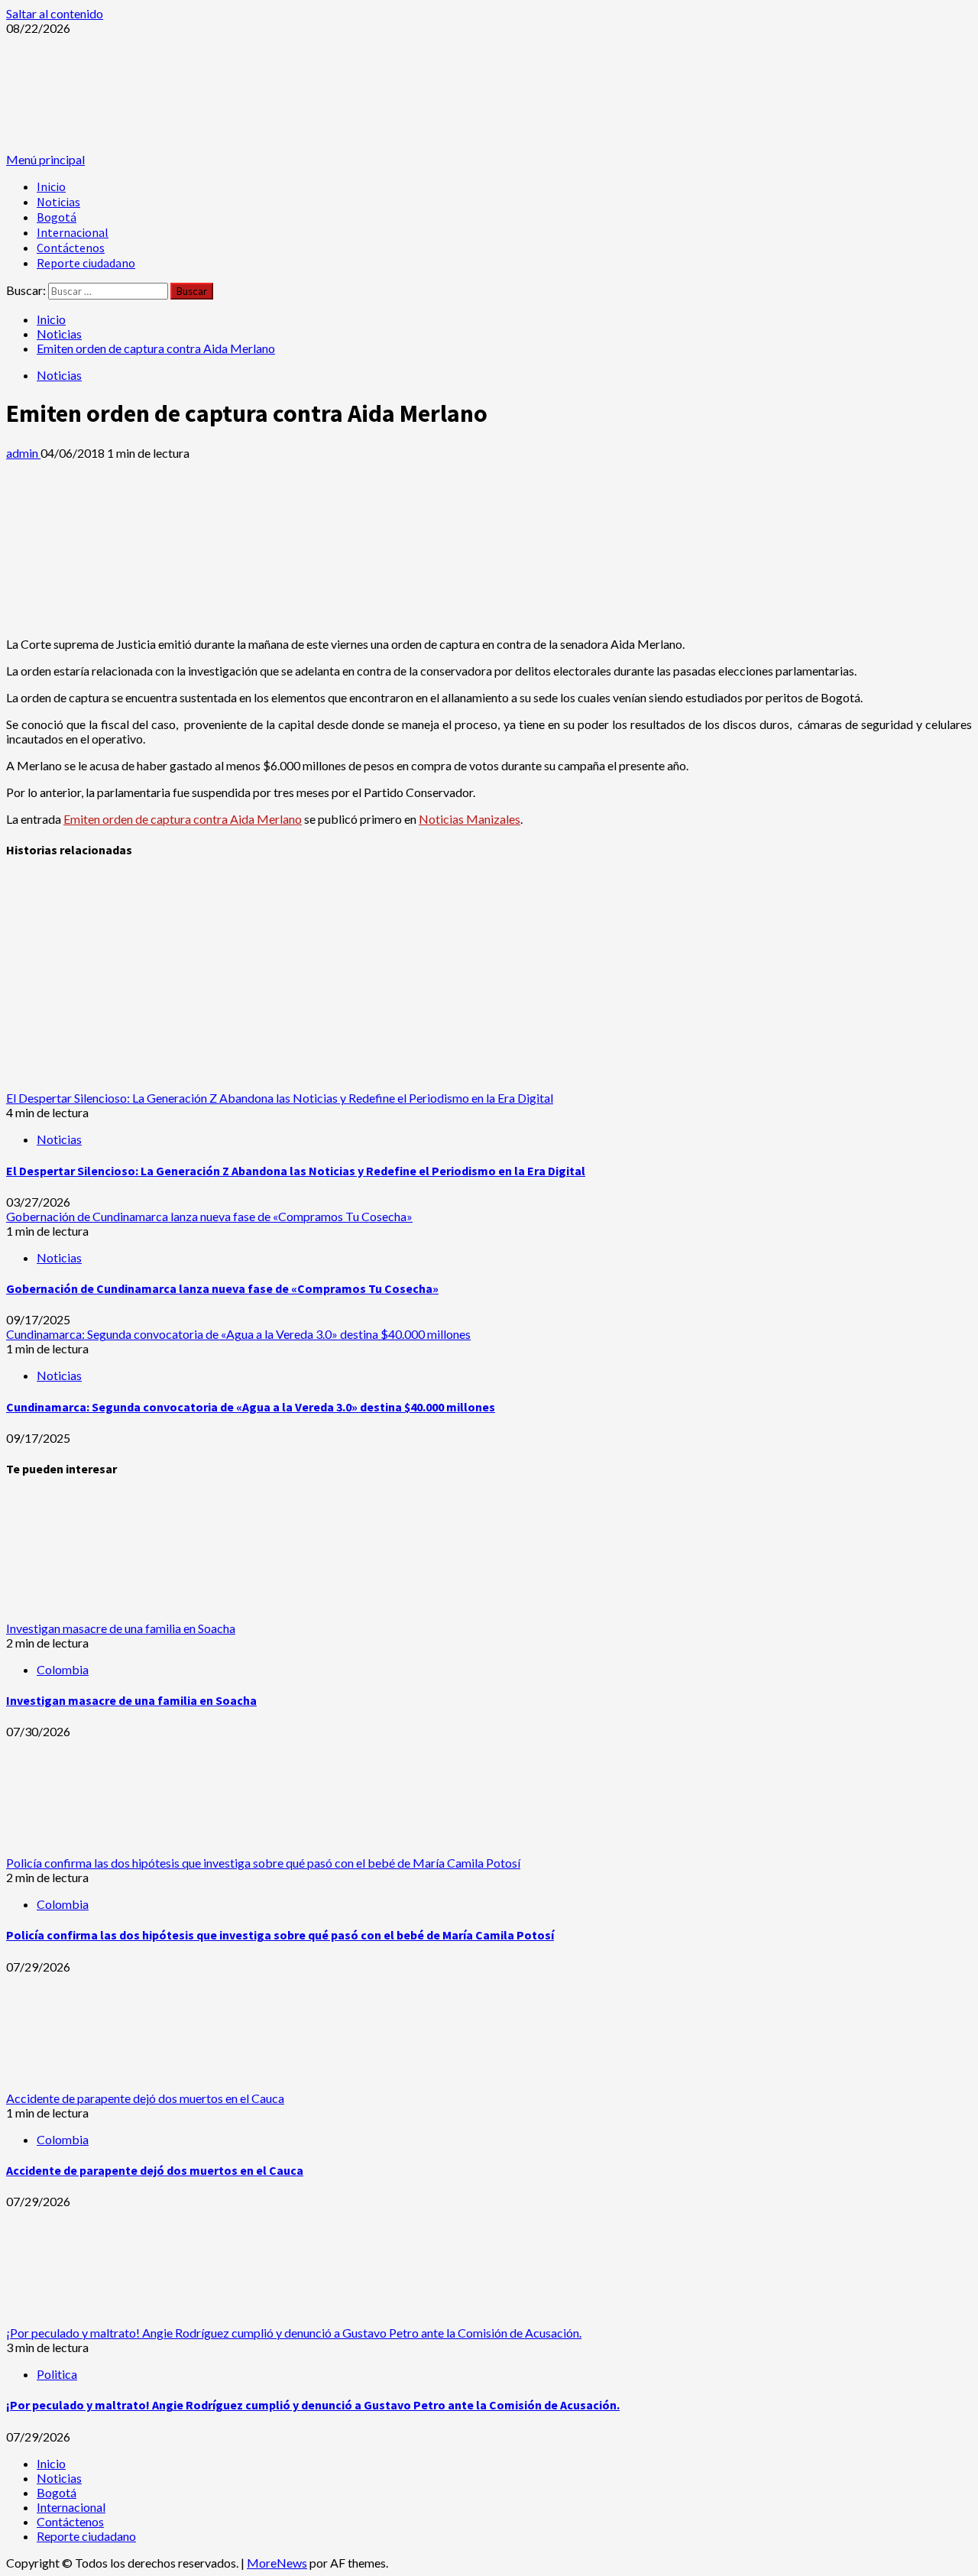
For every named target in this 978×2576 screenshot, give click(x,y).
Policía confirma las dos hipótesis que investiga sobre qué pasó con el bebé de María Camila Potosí (263, 1863)
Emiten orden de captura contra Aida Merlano (183, 819)
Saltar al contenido (55, 13)
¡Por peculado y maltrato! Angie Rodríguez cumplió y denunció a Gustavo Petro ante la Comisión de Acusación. (294, 2333)
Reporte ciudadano (86, 263)
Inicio (51, 186)
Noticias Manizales (470, 819)
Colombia (63, 1669)
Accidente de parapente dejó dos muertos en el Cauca (145, 2098)
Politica (57, 2374)
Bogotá (57, 217)
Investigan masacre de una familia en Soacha (121, 1628)
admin (23, 453)
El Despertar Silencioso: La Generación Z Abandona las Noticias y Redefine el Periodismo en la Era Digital (280, 1098)
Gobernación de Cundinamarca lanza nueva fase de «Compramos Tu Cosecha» (209, 1216)
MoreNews (277, 2563)
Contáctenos (71, 248)
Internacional (73, 232)
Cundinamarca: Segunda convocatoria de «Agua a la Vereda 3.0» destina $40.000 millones (238, 1334)
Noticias (58, 202)
